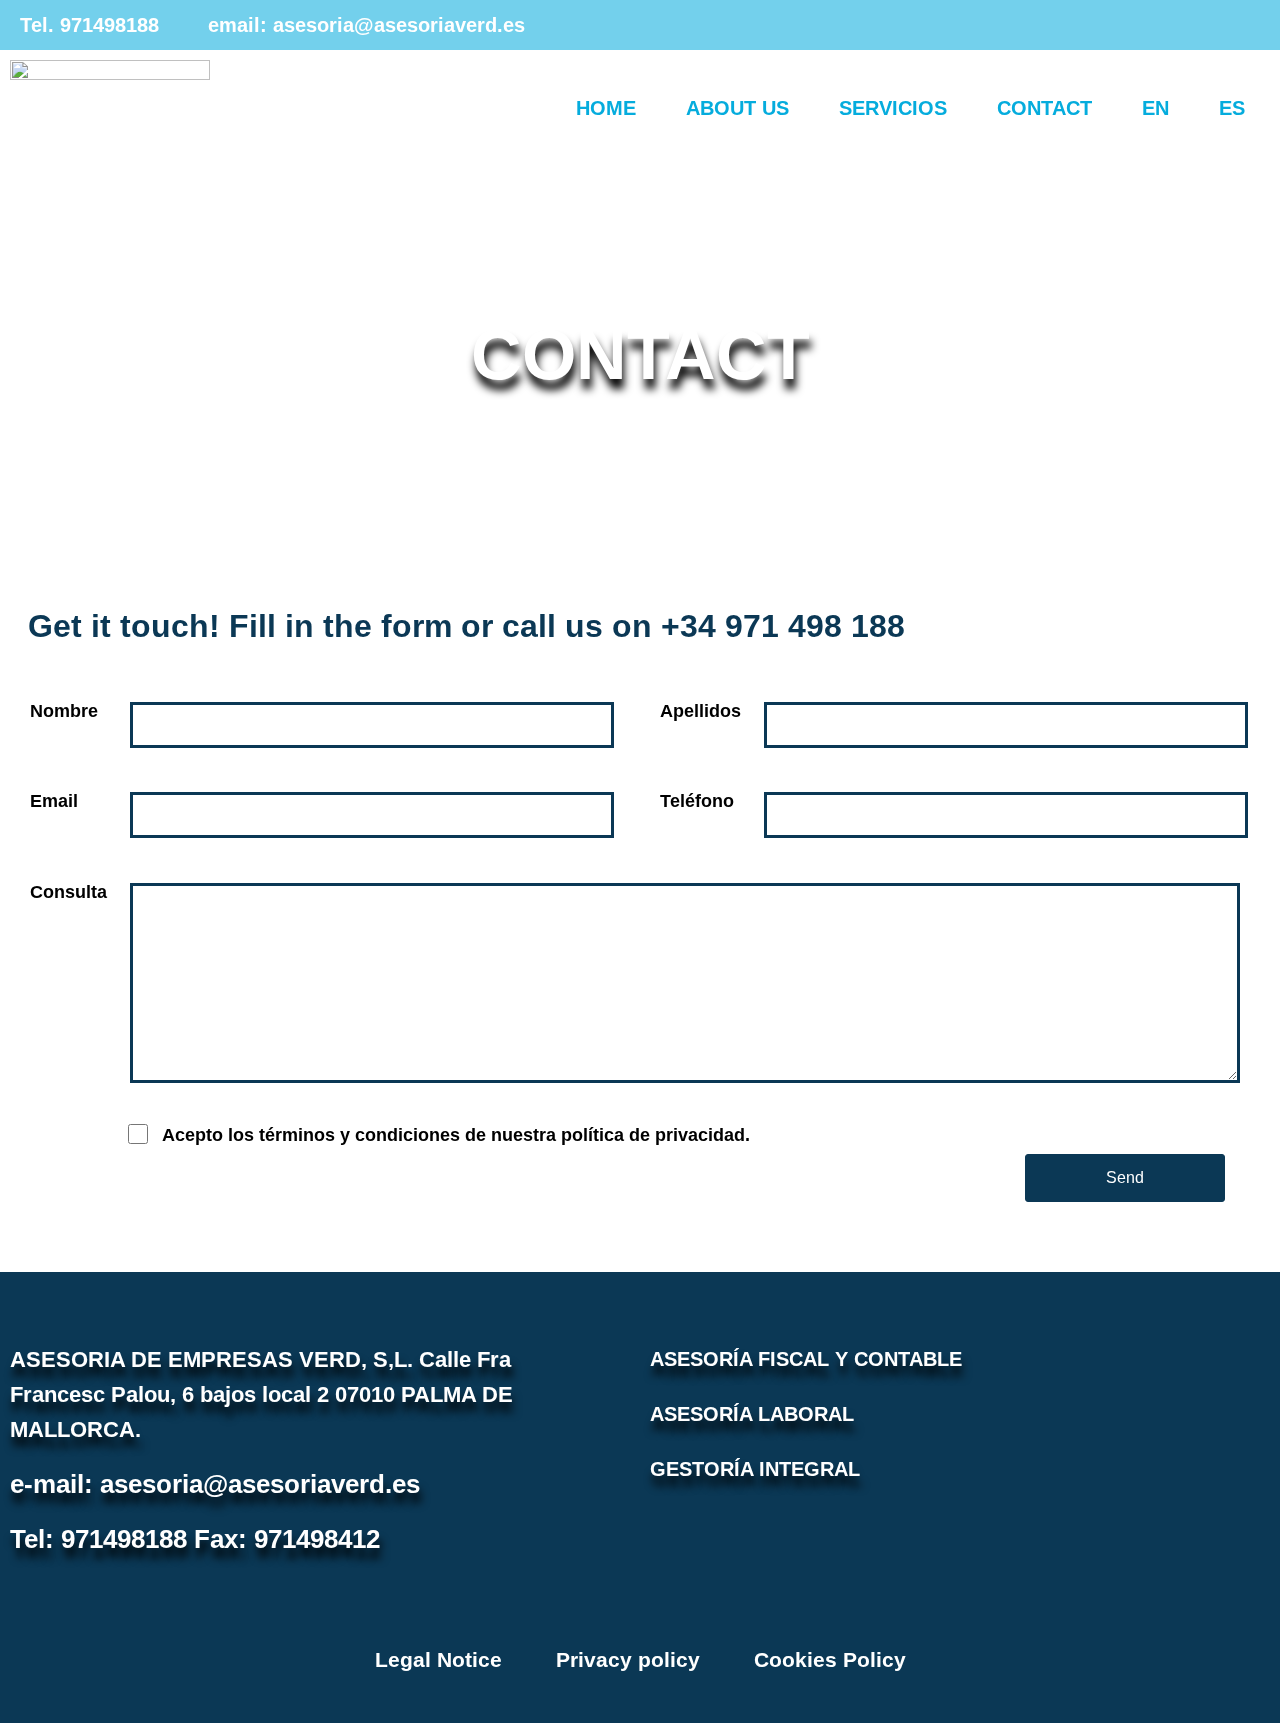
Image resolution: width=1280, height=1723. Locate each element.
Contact (1044, 108)
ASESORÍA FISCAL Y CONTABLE (806, 1359)
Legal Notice (438, 1659)
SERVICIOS (893, 108)
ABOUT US (737, 108)
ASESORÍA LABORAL (752, 1414)
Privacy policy (628, 1659)
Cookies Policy (830, 1659)
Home (606, 108)
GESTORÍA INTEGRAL (755, 1469)
